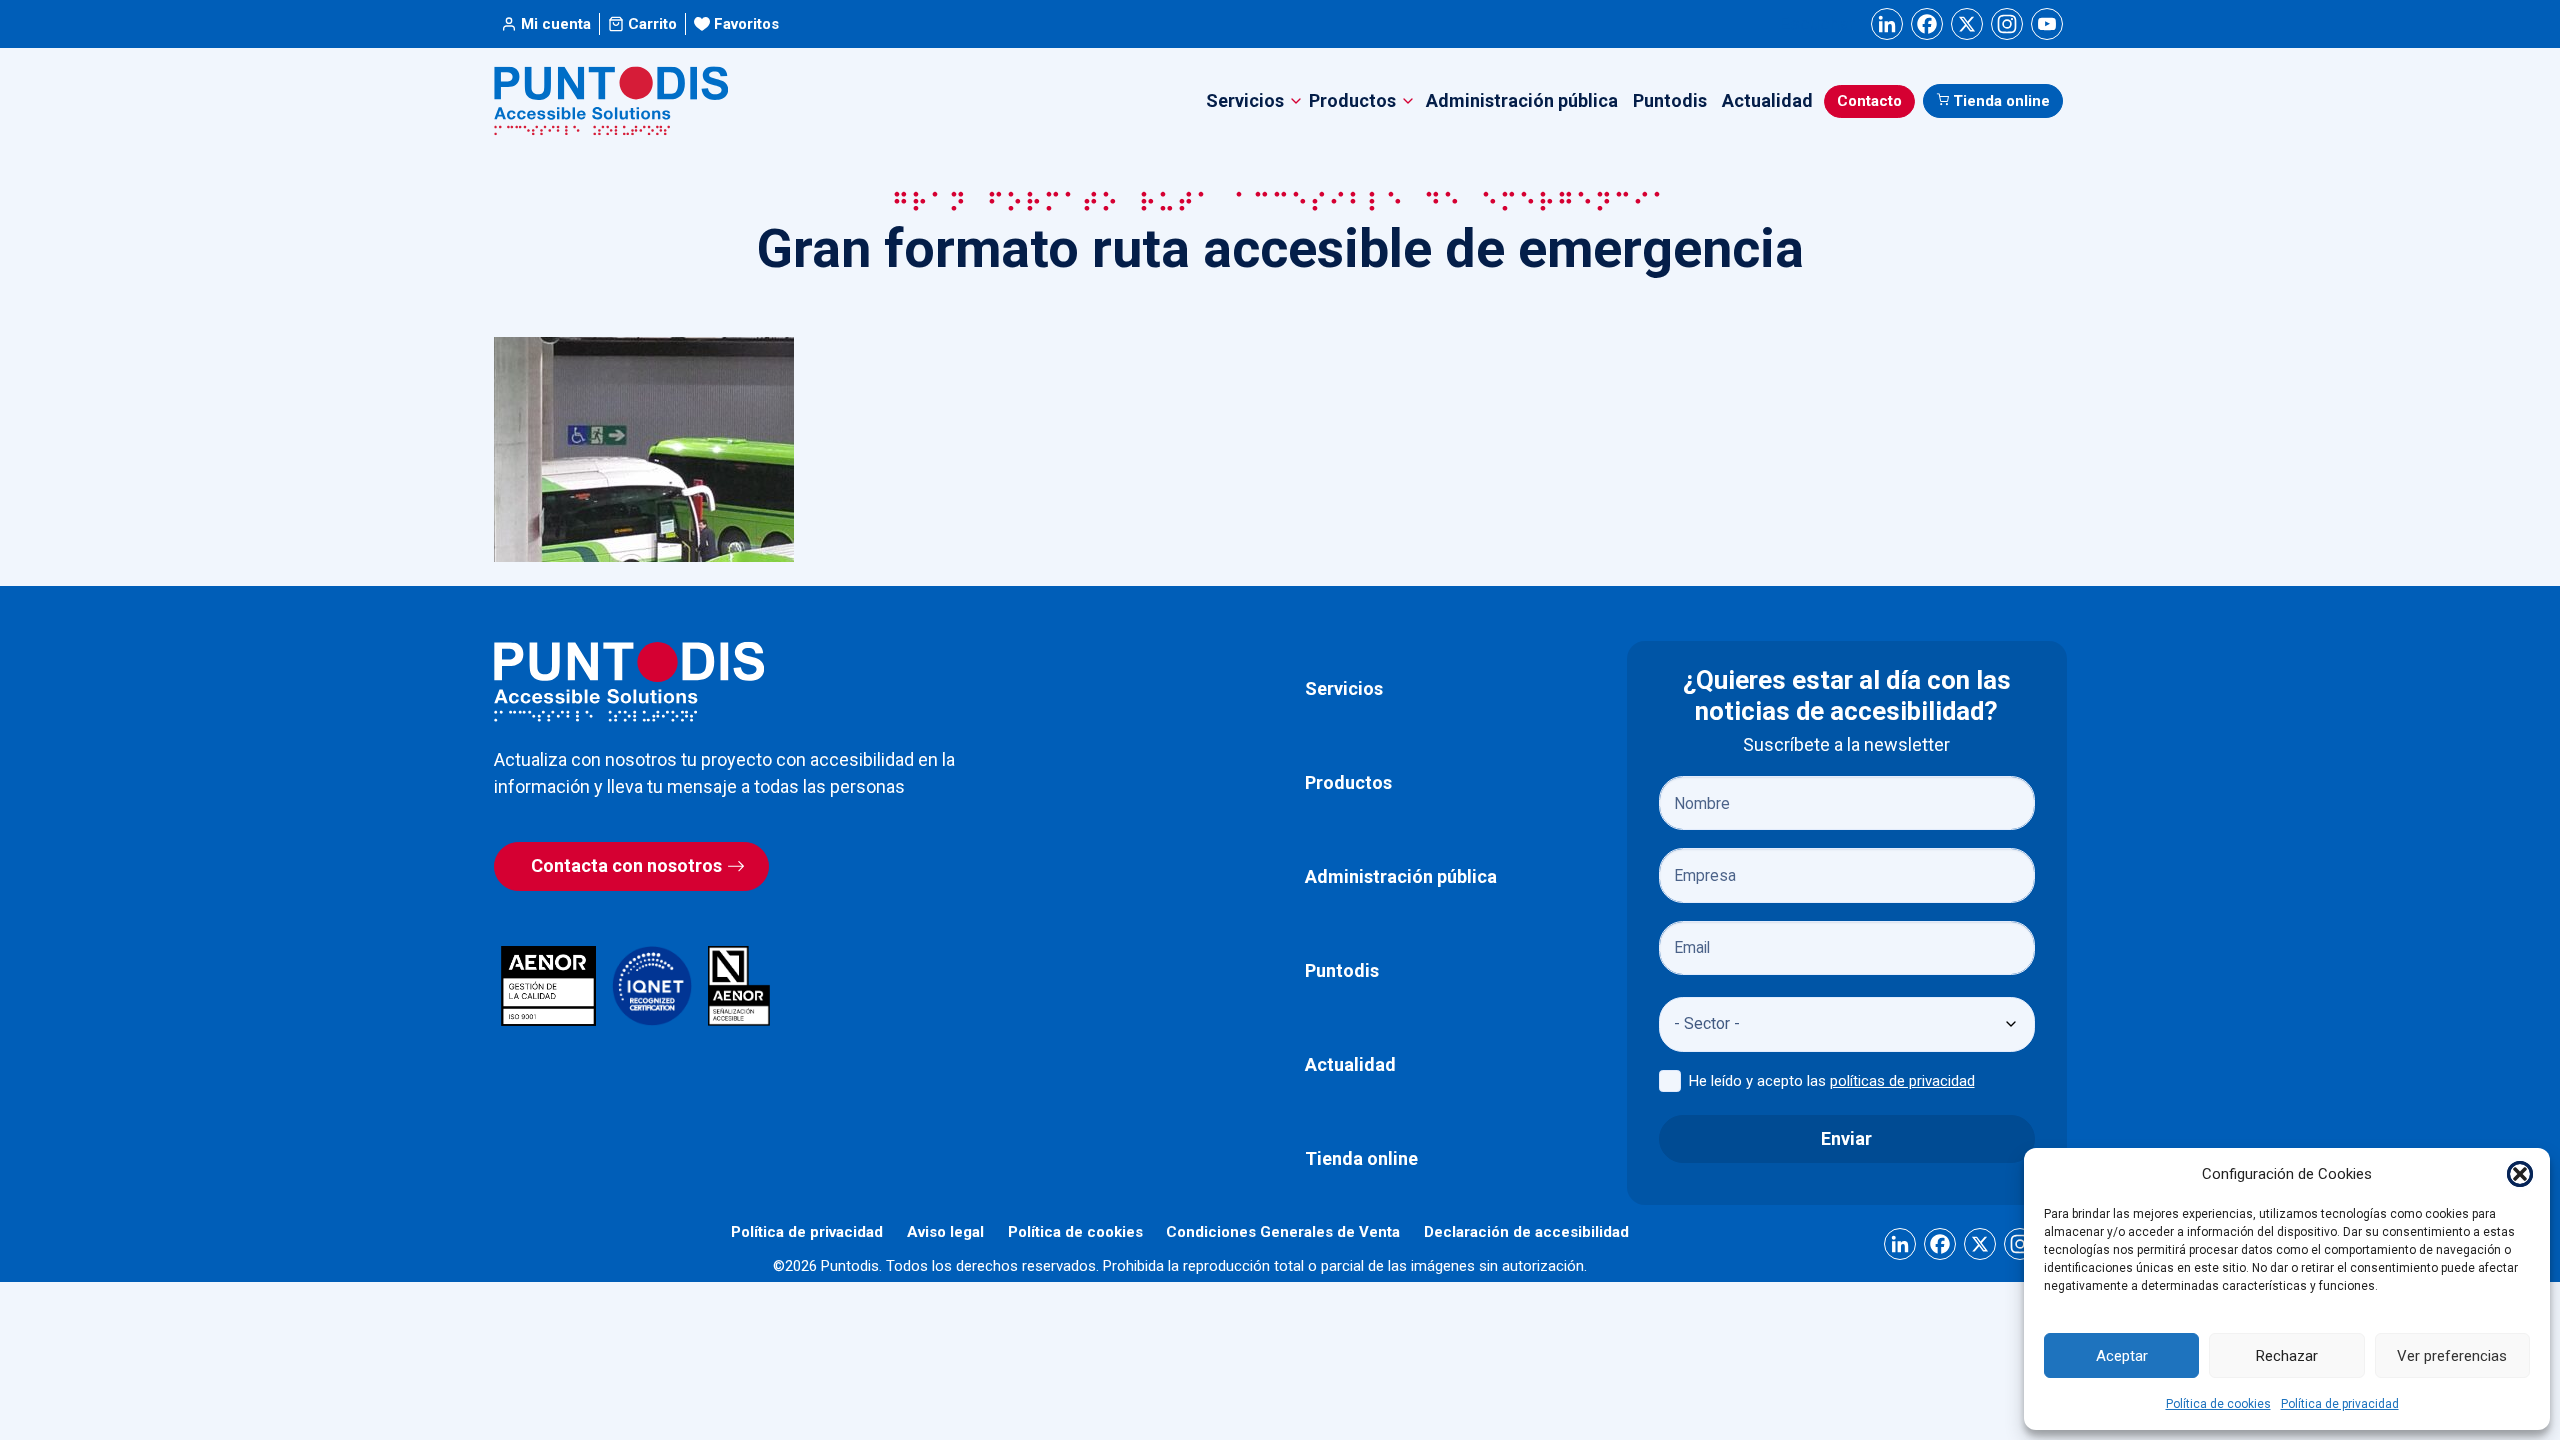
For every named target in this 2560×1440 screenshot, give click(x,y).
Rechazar (2287, 1356)
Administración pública (1522, 100)
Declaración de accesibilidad (1526, 1232)
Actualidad (1767, 100)
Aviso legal (945, 1232)
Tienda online (2001, 101)
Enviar (1846, 1138)
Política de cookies (2218, 1404)
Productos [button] (1352, 100)
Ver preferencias (2452, 1356)
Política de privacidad (2340, 1404)
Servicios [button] (1245, 100)
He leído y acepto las (1832, 1081)
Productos (1348, 782)
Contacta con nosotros (626, 865)
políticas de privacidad (1902, 1081)
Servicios (1344, 688)
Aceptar (2122, 1356)
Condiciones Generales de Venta (1283, 1232)
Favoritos (746, 24)
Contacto (1869, 101)
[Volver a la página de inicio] (629, 681)
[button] (2520, 1174)
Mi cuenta (556, 24)
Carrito (652, 24)
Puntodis (1670, 100)
